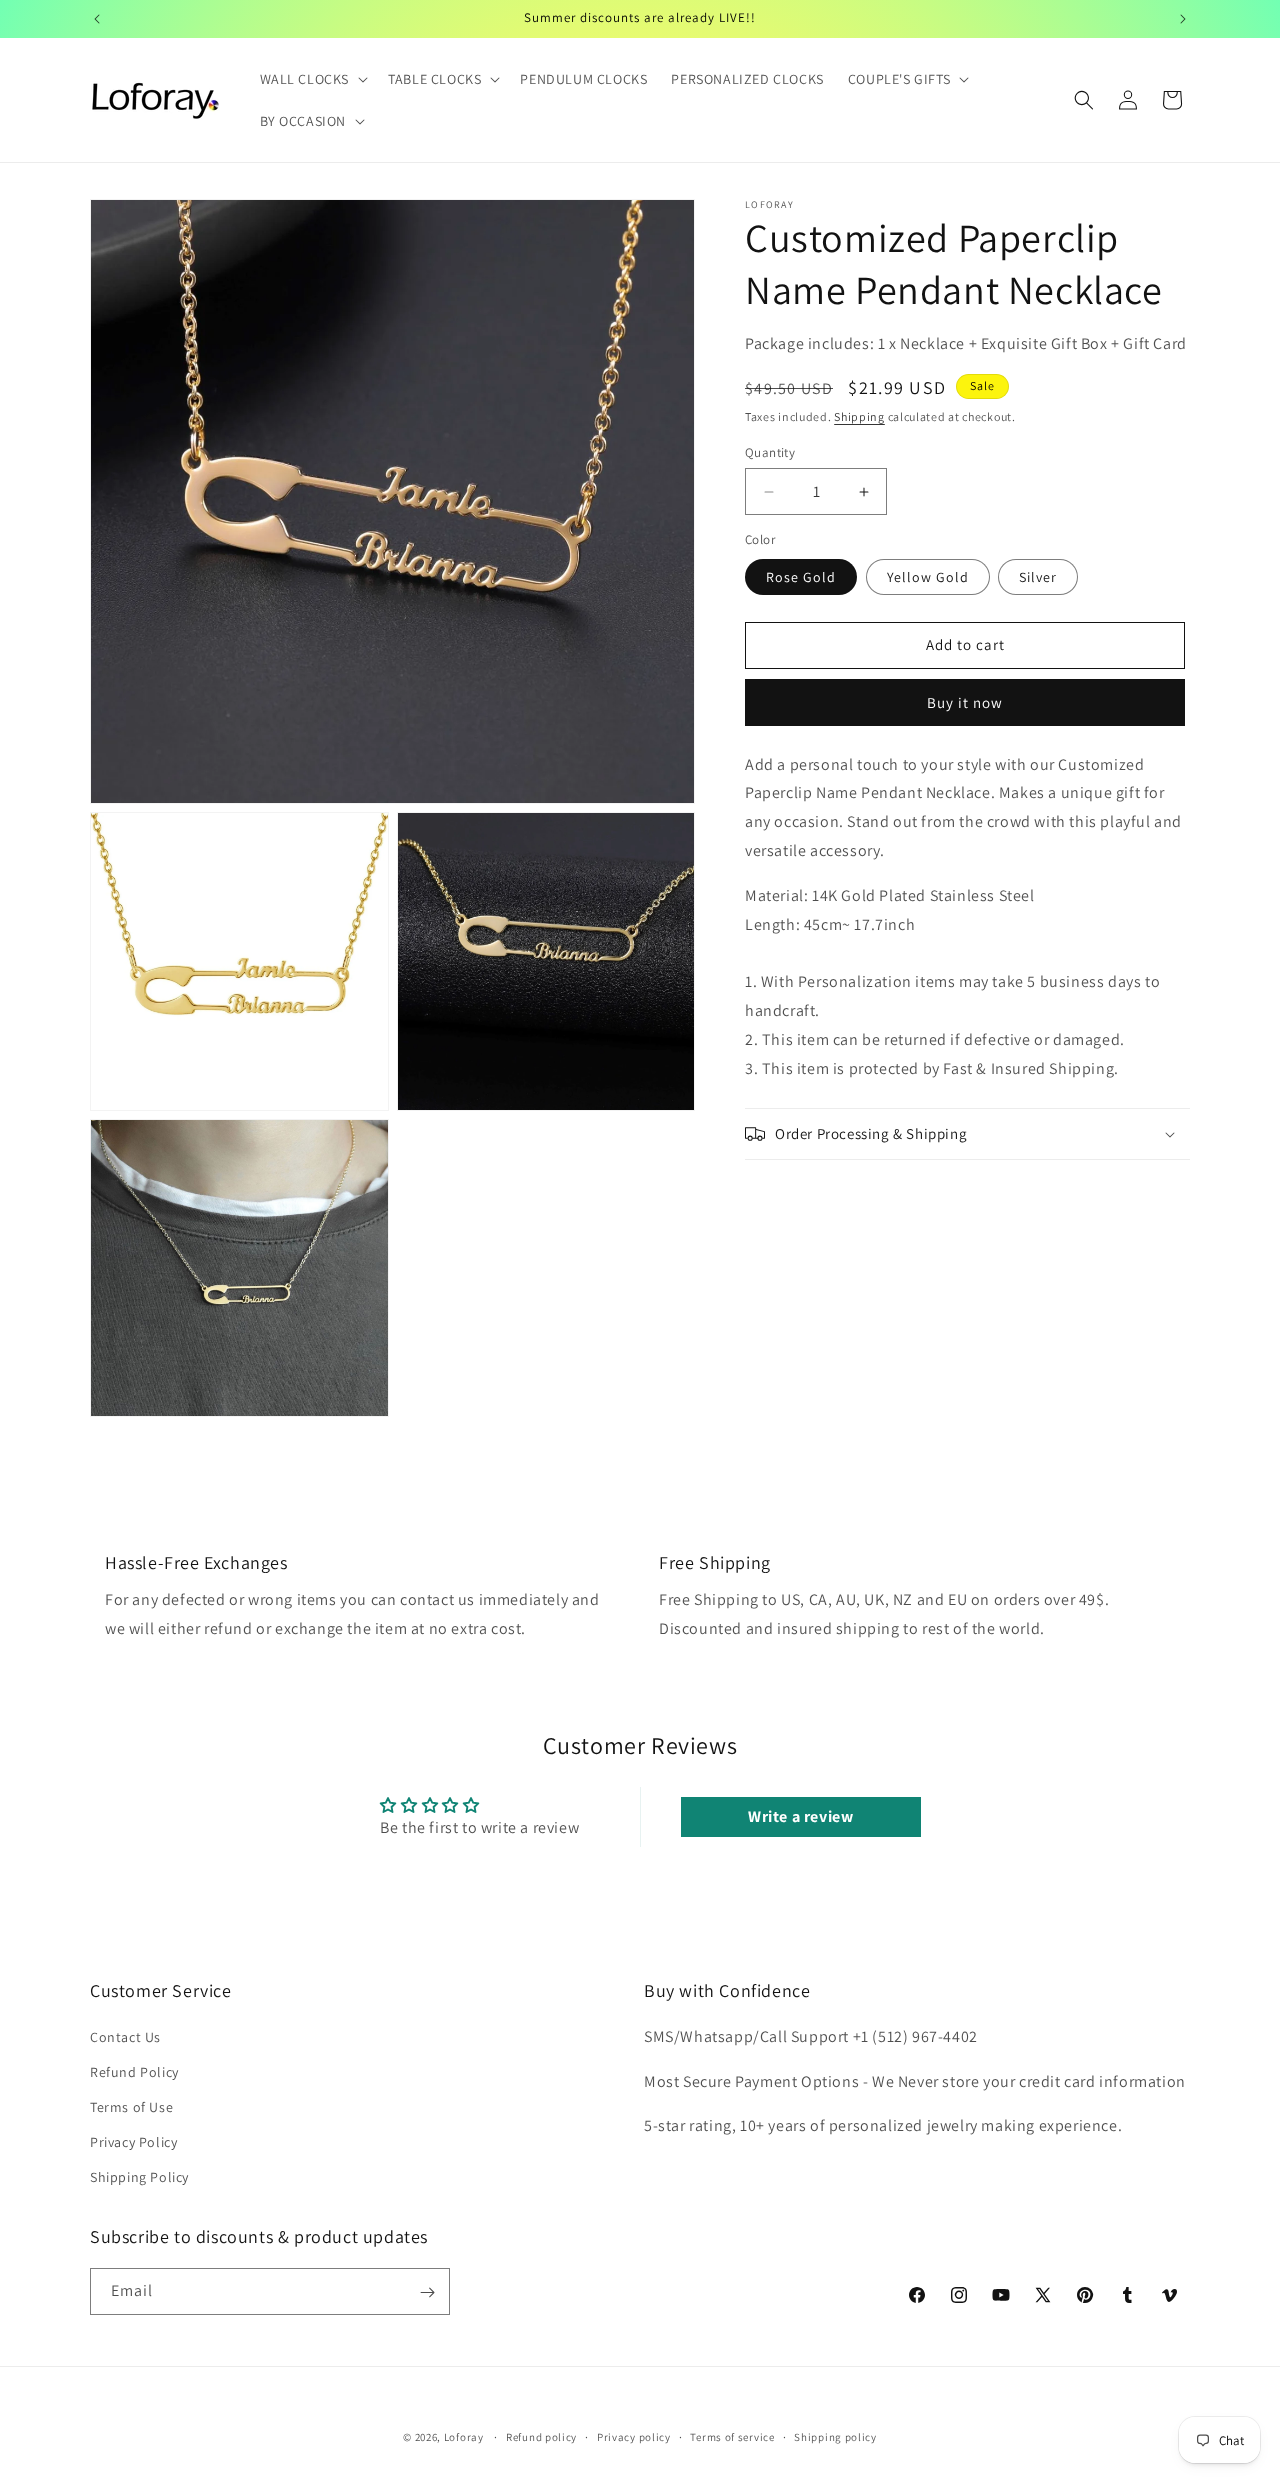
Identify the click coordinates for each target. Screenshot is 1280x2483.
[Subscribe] (427, 2292)
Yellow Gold (928, 577)
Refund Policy (134, 2071)
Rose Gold (801, 577)
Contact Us (125, 2036)
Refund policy (541, 2436)
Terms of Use (131, 2107)
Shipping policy (835, 2436)
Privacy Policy (133, 2142)
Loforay (464, 2437)
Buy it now (965, 702)
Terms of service (732, 2436)
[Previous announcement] (97, 19)
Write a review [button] (800, 1816)
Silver (1038, 577)
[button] (312, 79)
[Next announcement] (1183, 19)
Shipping (859, 416)
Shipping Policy (139, 2177)
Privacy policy (634, 2436)
